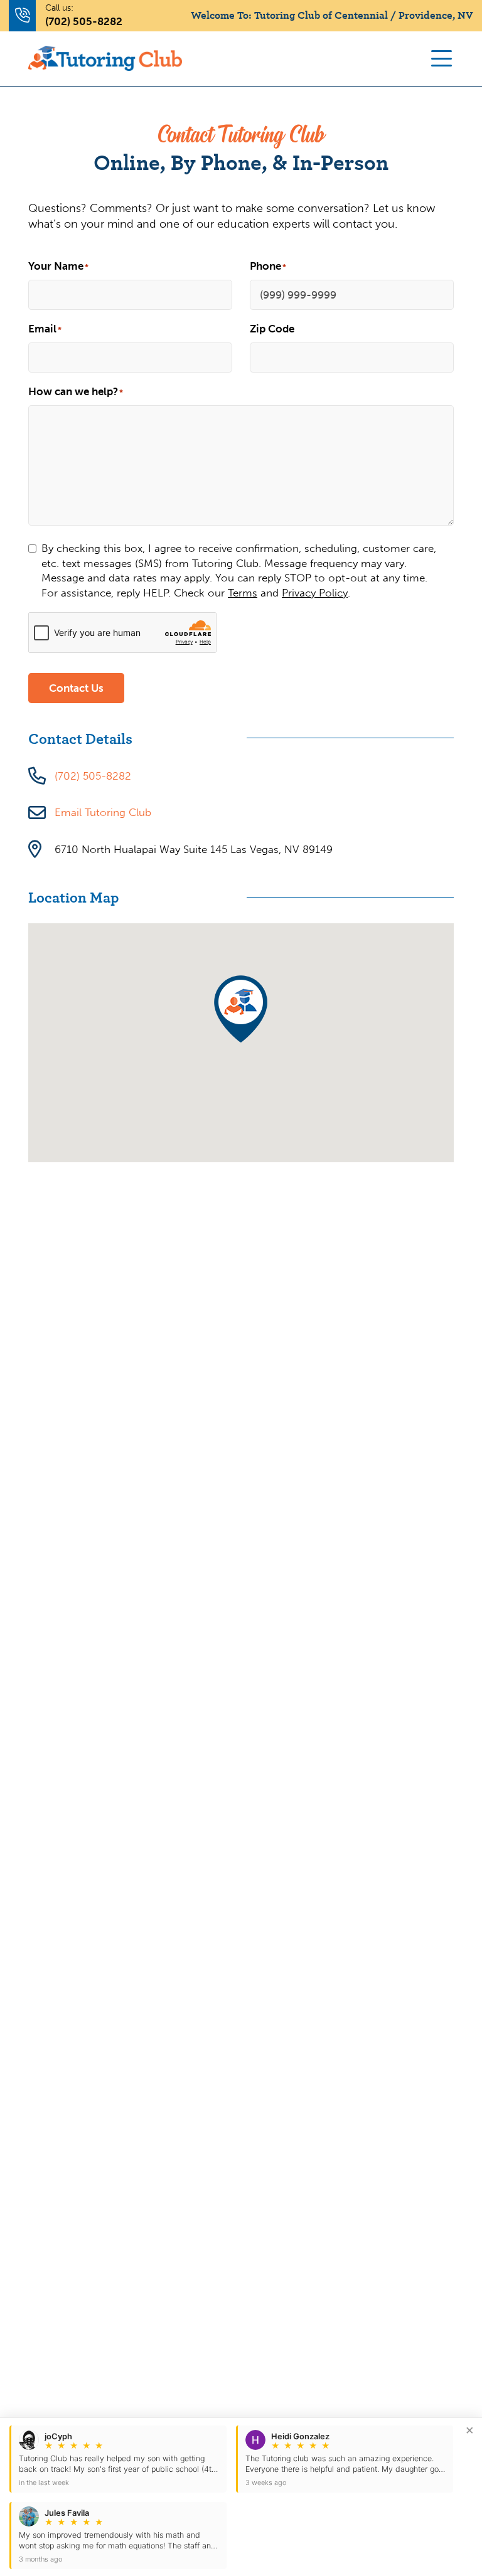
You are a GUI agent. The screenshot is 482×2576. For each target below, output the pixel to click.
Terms (243, 593)
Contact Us (76, 688)
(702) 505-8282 (84, 21)
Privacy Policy (315, 593)
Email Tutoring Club (103, 812)
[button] (241, 1009)
